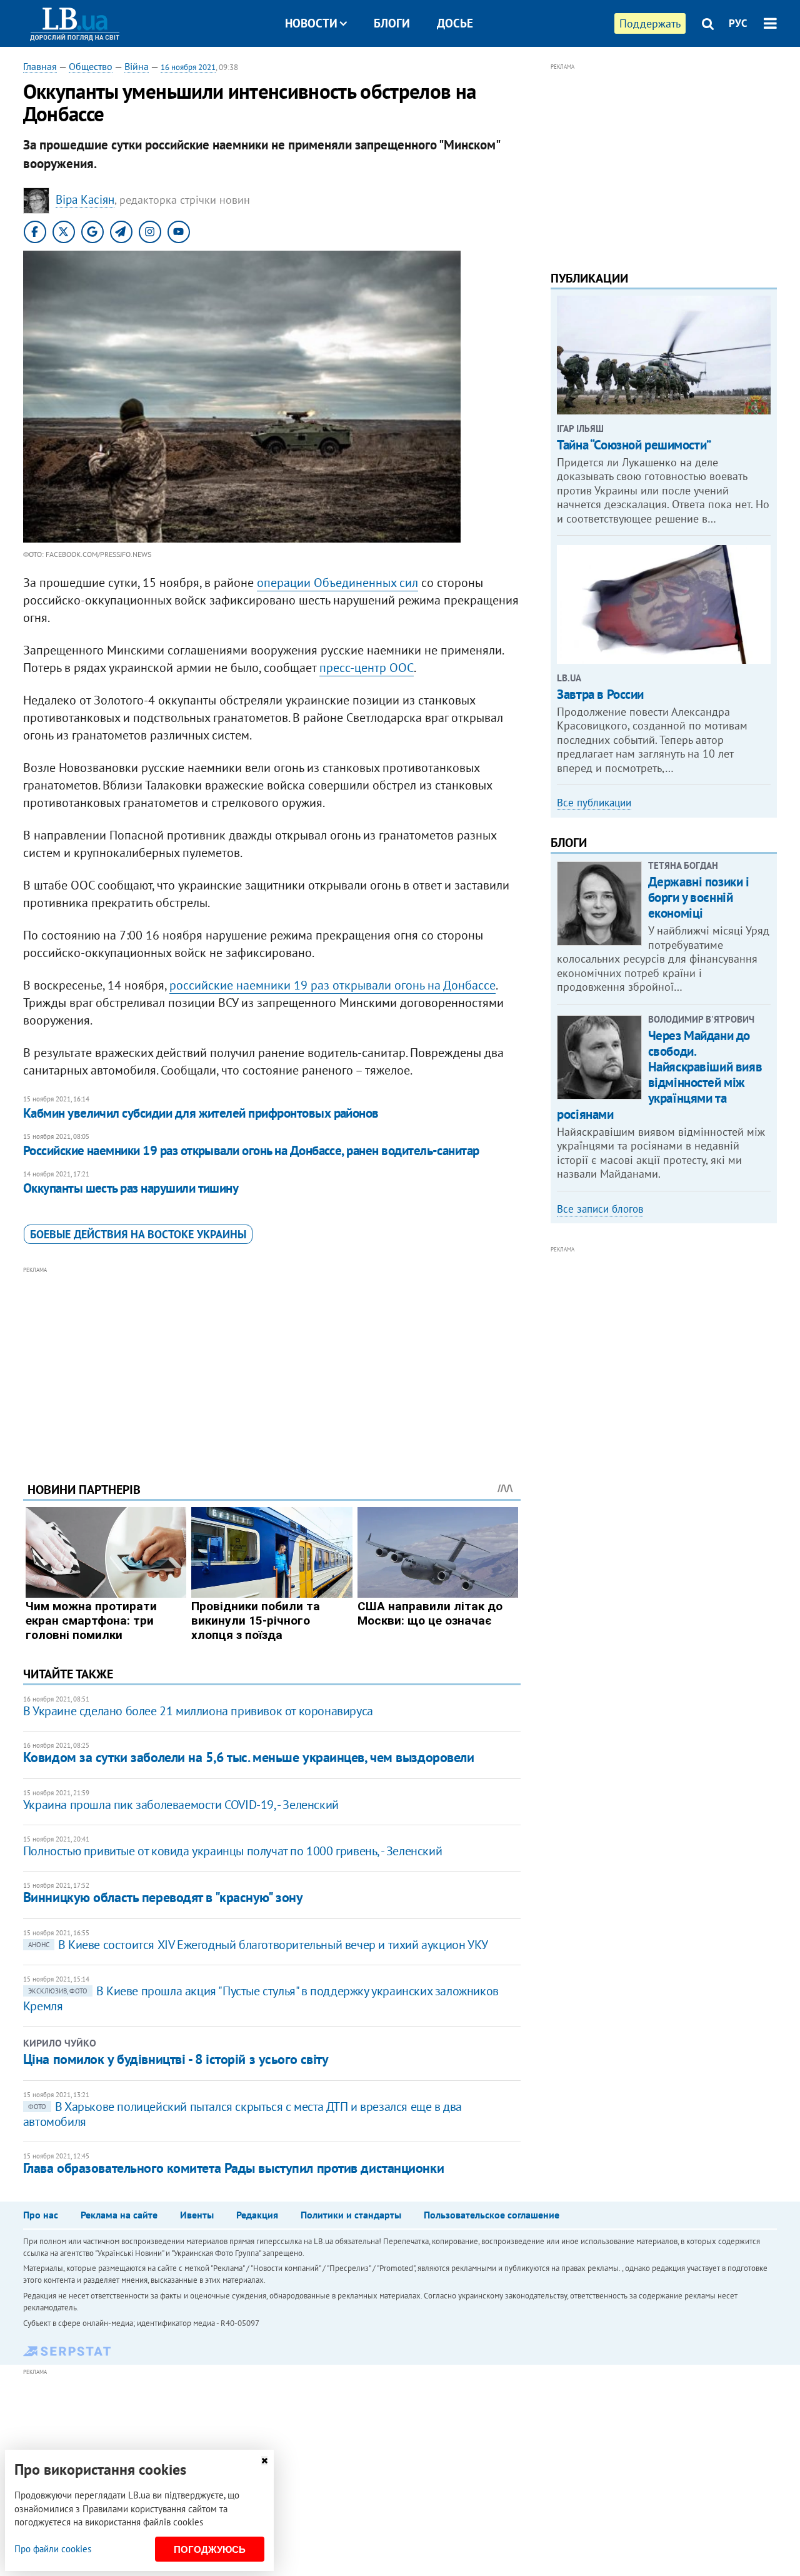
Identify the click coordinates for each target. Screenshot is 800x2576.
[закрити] (264, 2461)
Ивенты (197, 2215)
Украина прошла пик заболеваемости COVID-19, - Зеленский (181, 1805)
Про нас (41, 2215)
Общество (91, 66)
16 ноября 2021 (188, 67)
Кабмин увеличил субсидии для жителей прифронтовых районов (201, 1113)
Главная (40, 66)
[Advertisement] (272, 1365)
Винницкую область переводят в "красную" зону (163, 1897)
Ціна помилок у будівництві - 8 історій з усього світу (176, 2059)
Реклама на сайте (119, 2215)
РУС (738, 23)
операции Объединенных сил (337, 583)
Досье (455, 23)
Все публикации (594, 803)
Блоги (392, 23)
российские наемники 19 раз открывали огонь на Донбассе (332, 985)
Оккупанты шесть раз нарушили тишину (131, 1188)
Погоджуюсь (210, 2549)
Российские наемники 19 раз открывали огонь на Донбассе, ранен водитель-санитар (251, 1150)
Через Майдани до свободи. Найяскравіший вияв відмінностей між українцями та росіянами (659, 1075)
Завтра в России (600, 694)
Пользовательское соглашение (492, 2215)
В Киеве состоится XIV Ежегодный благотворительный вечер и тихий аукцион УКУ (258, 1945)
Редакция (257, 2215)
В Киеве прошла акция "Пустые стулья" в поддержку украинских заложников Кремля (261, 1998)
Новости (311, 23)
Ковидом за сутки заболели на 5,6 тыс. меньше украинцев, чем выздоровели (249, 1757)
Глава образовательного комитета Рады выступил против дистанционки (233, 2168)
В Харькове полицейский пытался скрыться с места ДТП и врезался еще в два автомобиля (242, 2114)
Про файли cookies (53, 2549)
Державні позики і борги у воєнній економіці (699, 897)
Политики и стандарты (351, 2215)
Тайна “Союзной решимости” (634, 445)
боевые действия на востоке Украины (138, 1234)
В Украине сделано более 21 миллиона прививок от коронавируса (198, 1711)
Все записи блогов (600, 1209)
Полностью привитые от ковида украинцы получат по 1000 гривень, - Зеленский (232, 1851)
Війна (137, 66)
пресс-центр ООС (367, 668)
